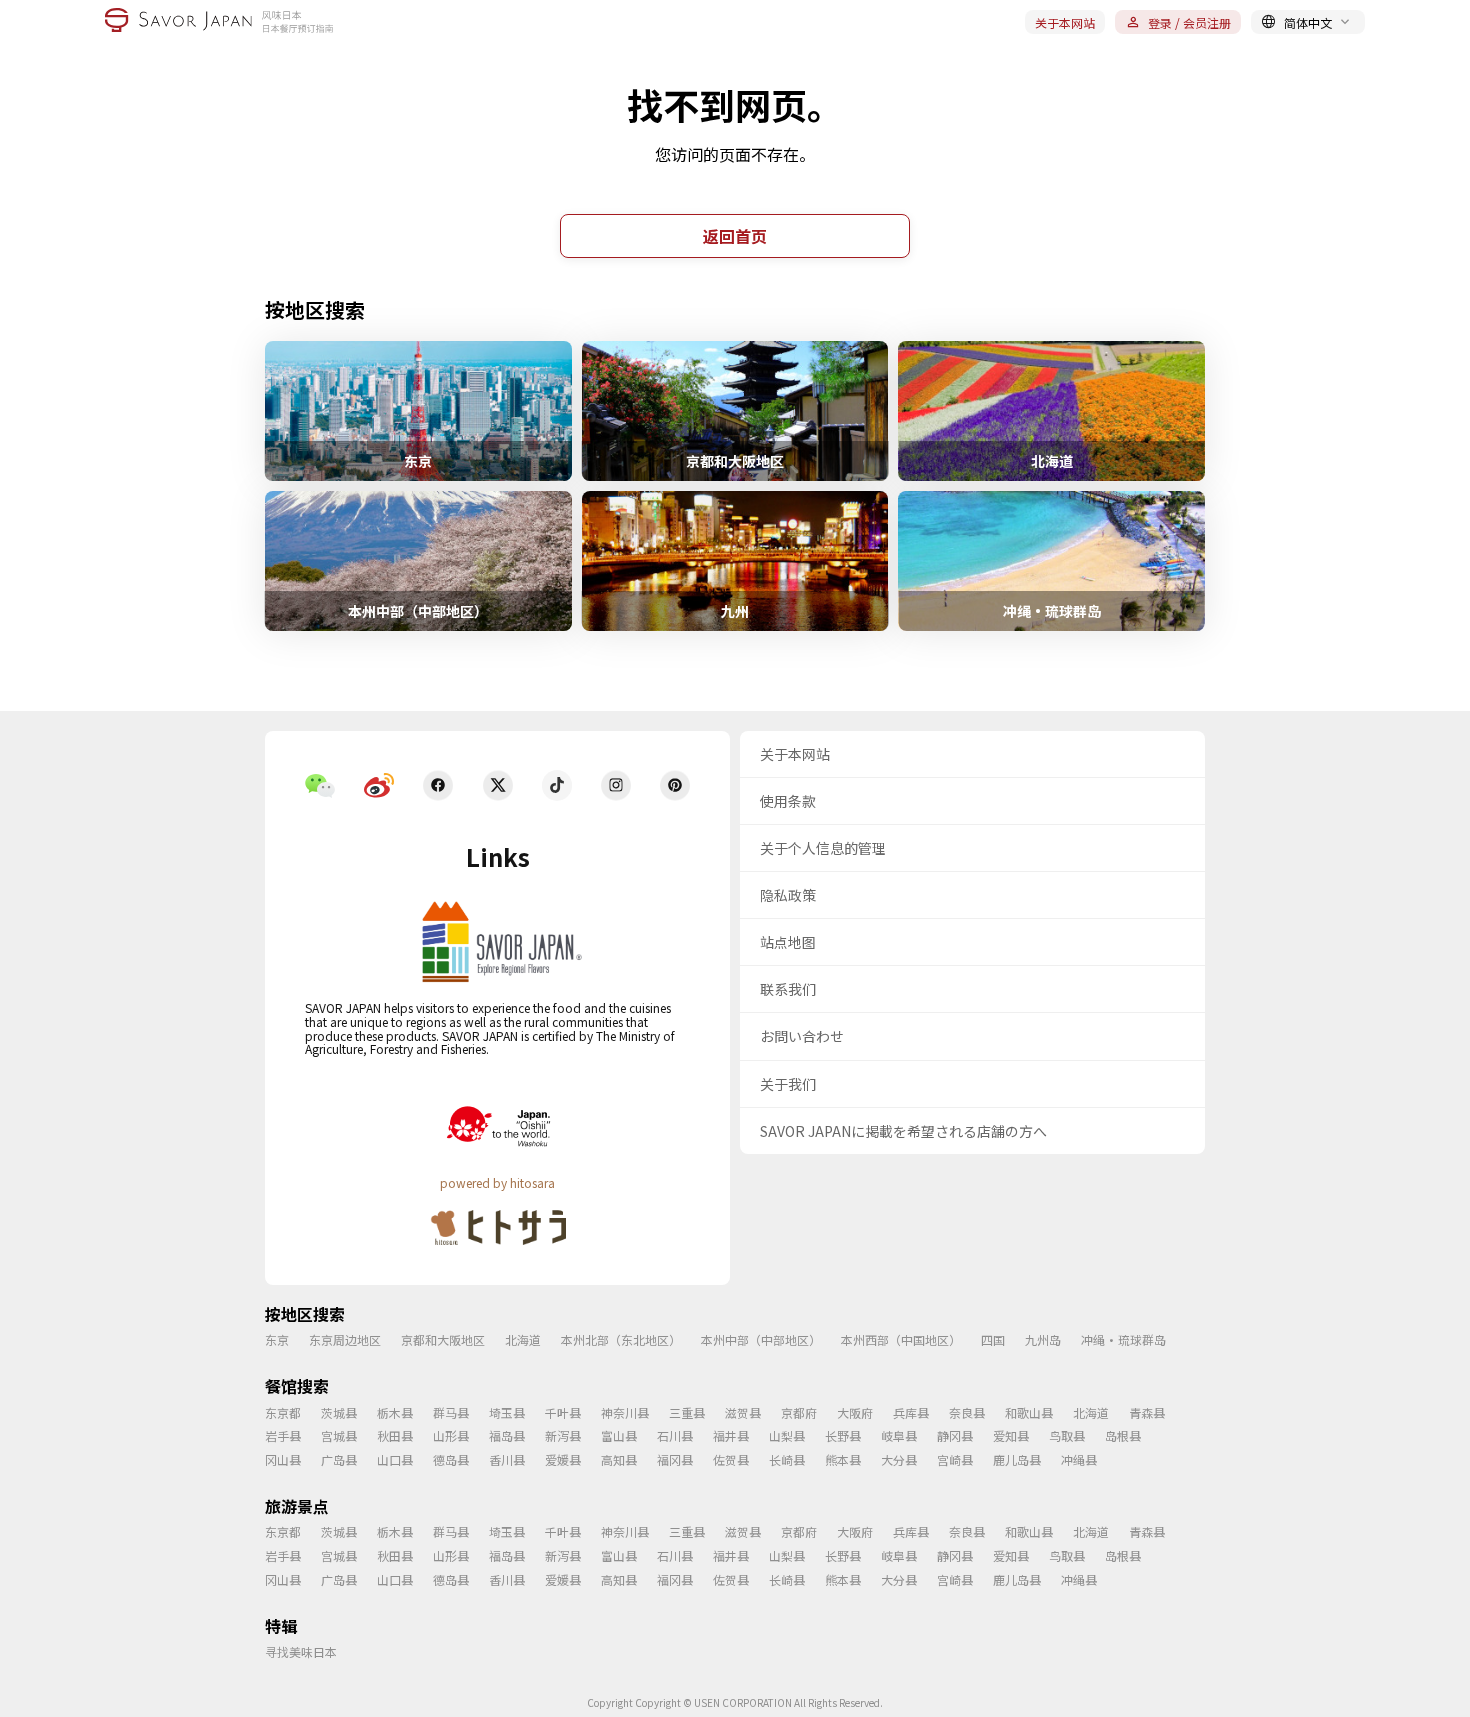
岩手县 (283, 1435)
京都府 (799, 1412)
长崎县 (787, 1459)
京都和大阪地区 (443, 1339)
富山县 (619, 1435)
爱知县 (1011, 1435)
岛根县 (1123, 1435)
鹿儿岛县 (1017, 1459)
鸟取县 (1067, 1435)
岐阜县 (899, 1435)
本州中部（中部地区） (761, 1339)
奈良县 (967, 1412)
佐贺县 (731, 1459)
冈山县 (283, 1459)
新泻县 (563, 1435)
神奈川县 (625, 1412)
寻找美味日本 (301, 1651)
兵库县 (911, 1412)
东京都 (283, 1412)
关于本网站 (1065, 22)
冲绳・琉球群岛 (1123, 1339)
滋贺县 (743, 1412)
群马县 (451, 1412)
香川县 (507, 1459)
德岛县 (451, 1459)
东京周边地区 (345, 1339)
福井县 (731, 1435)
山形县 (451, 1435)
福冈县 (675, 1459)
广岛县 (339, 1459)
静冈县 (955, 1435)
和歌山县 (1029, 1412)
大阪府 (855, 1412)
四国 (993, 1339)
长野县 (843, 1435)
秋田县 (395, 1435)
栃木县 (395, 1412)
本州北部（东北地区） (621, 1339)
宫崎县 (955, 1459)
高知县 (619, 1459)
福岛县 (507, 1435)
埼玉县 (507, 1412)
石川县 (675, 1435)
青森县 (1147, 1412)
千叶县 (563, 1412)
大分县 (899, 1459)
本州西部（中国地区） (901, 1339)
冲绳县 (1079, 1459)
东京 (277, 1339)
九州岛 (1043, 1339)
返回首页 (735, 236)
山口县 (395, 1459)
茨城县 (339, 1412)
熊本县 (843, 1459)
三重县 (687, 1412)
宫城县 (339, 1435)
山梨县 (787, 1435)
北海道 (523, 1339)
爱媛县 (563, 1459)
